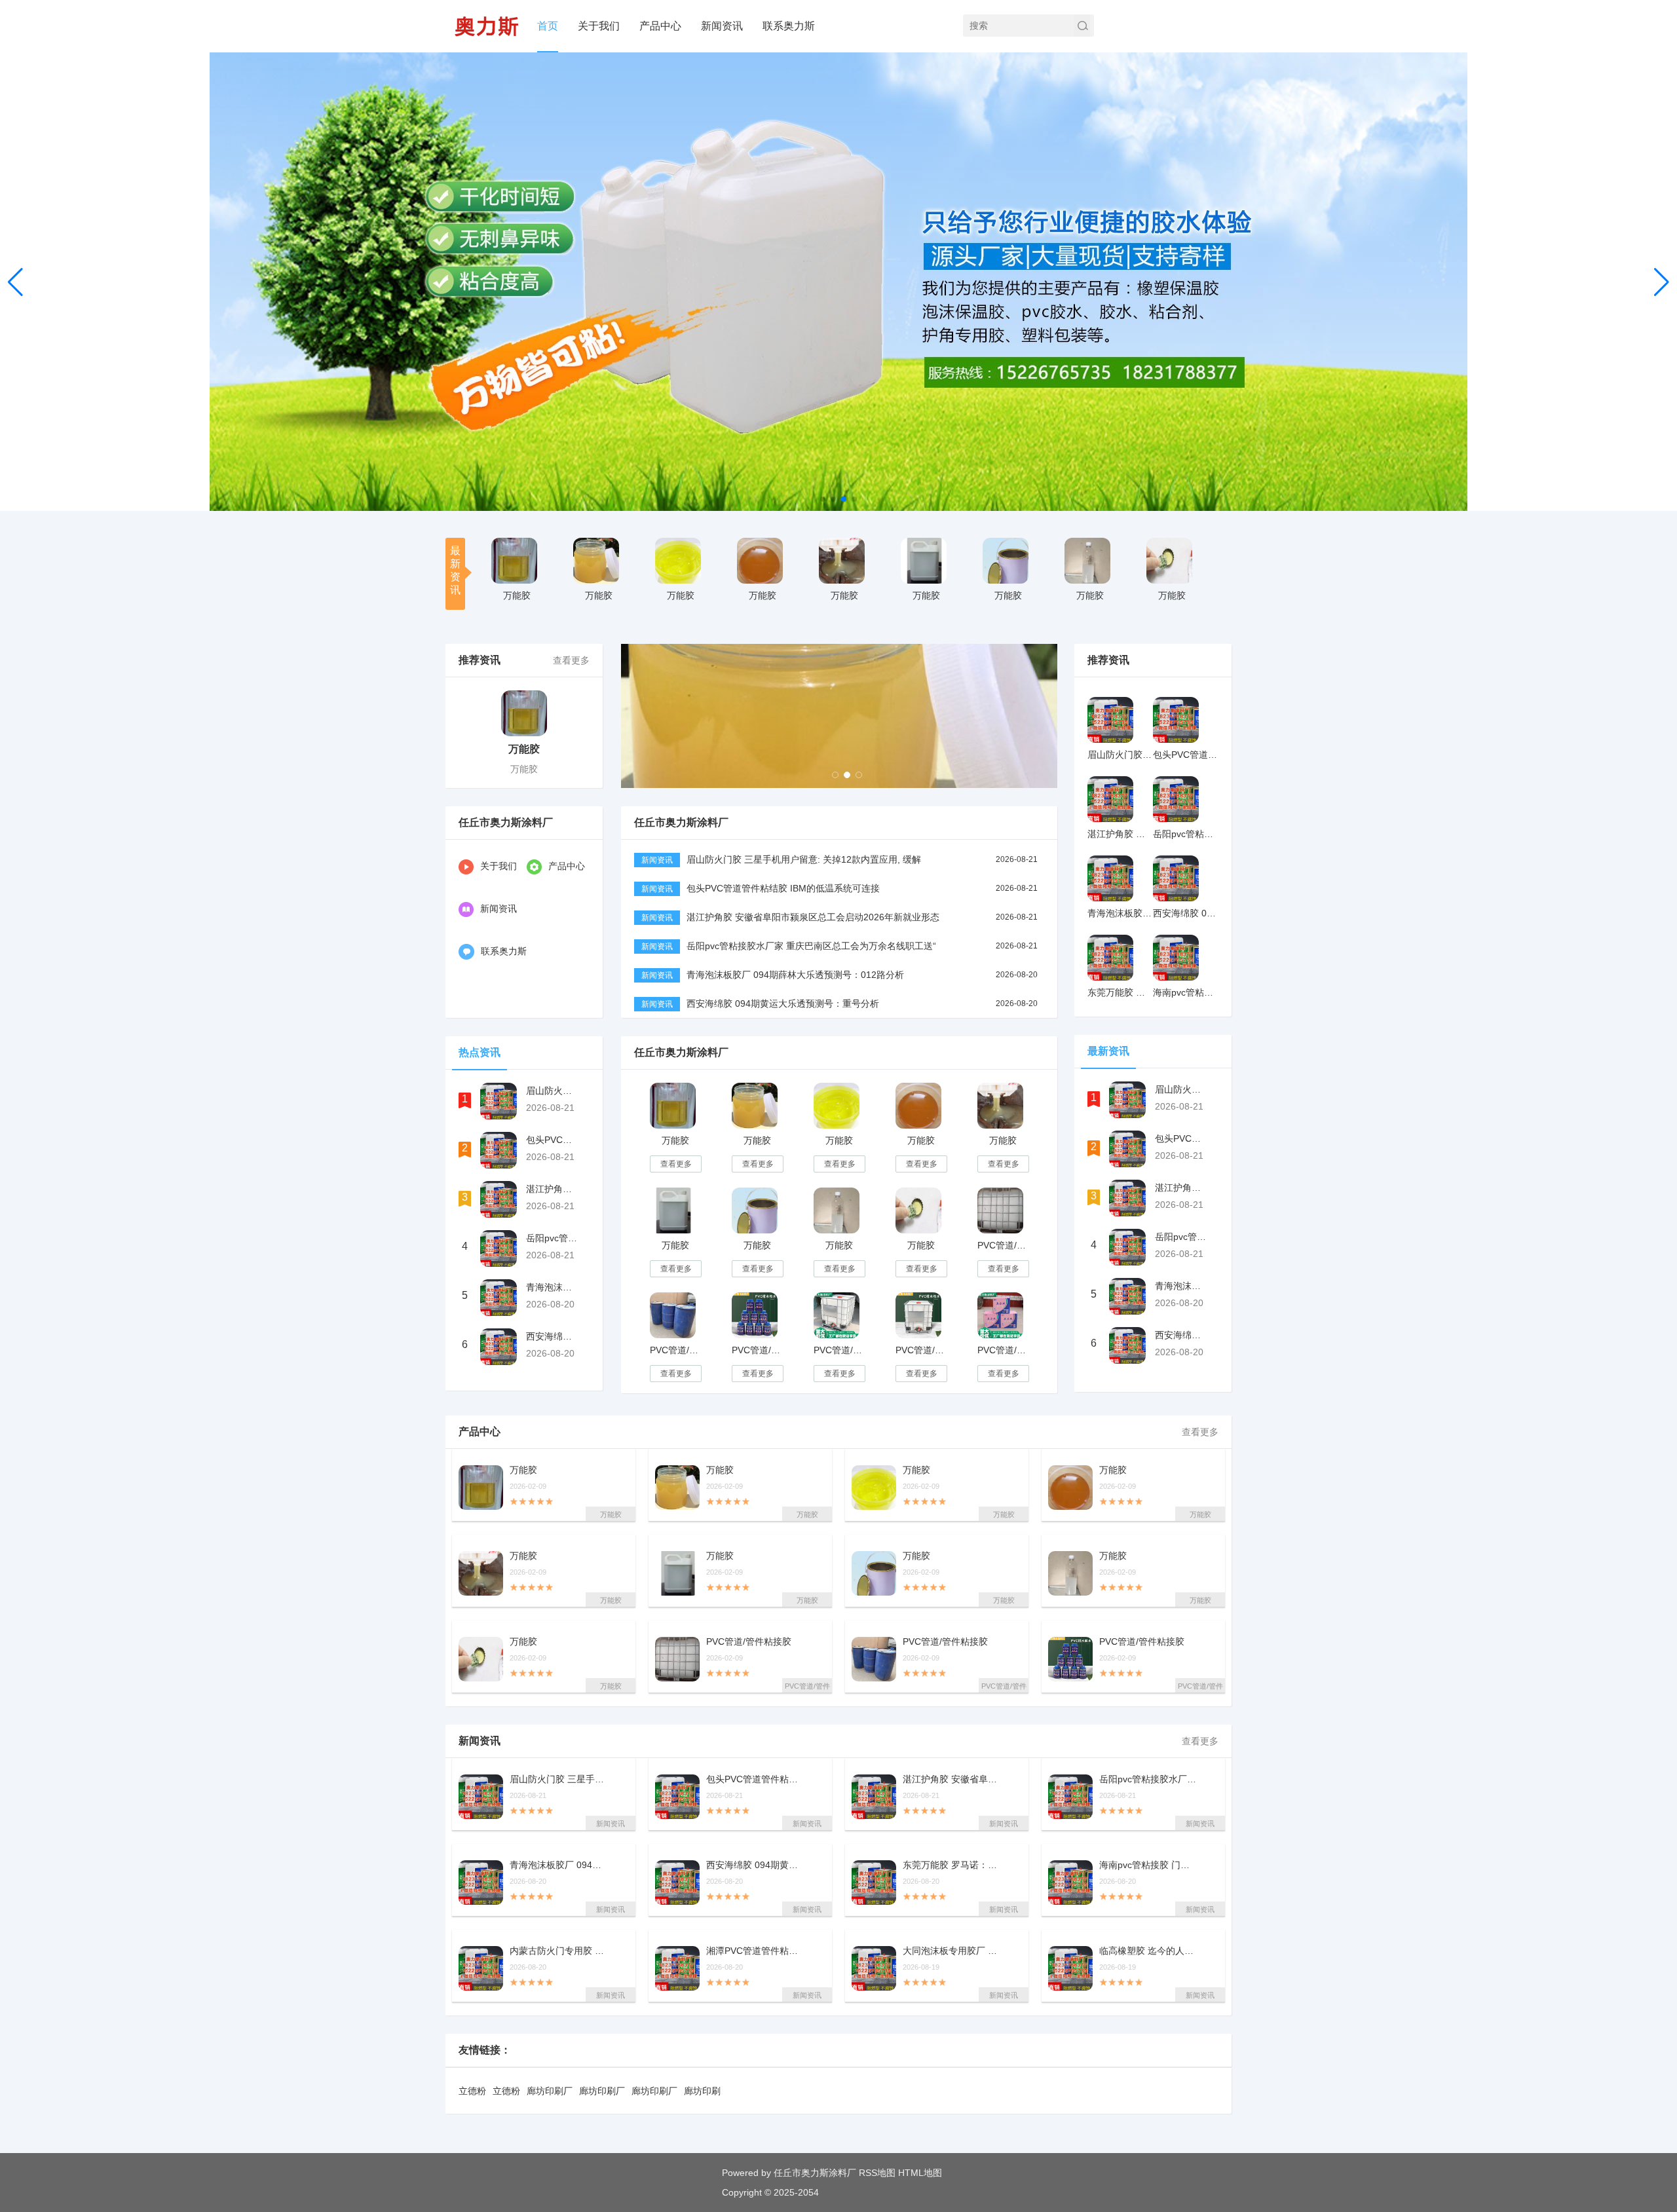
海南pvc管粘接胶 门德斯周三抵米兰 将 (1148, 1865)
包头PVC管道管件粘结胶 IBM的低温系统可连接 (783, 888)
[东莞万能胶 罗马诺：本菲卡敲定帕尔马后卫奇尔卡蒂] (1110, 958)
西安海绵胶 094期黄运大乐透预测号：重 (755, 1865)
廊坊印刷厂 (550, 2091)
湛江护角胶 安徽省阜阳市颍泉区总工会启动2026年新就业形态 (813, 917)
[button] (1662, 282)
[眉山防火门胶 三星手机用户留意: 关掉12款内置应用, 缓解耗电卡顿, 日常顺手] (499, 1101)
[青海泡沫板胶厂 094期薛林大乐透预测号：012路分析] (499, 1298)
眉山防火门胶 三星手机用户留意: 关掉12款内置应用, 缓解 (804, 859)
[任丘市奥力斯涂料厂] (486, 26)
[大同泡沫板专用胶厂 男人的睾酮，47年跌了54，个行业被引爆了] (874, 1968)
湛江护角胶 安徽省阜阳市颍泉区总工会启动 (952, 1779)
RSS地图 (877, 2173)
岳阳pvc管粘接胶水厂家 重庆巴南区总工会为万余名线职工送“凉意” (552, 1238)
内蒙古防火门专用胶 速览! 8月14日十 (559, 1951)
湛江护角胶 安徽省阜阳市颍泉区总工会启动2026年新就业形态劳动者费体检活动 (552, 1189)
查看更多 (571, 660)
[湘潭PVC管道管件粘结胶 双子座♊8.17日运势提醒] (677, 1968)
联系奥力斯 (789, 26)
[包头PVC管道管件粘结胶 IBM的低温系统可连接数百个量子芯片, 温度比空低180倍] (499, 1150)
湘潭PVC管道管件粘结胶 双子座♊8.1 (755, 1951)
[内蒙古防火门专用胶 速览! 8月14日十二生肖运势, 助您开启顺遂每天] (481, 1968)
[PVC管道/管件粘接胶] (1000, 1210)
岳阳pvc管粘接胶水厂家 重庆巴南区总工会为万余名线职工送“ (811, 946)
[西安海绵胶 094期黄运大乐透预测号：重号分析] (499, 1347)
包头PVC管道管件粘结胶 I (755, 1779)
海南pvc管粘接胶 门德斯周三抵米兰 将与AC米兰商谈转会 (1186, 992)
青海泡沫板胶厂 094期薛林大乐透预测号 (559, 1865)
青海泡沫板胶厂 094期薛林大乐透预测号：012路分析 (552, 1287)
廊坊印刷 (702, 2091)
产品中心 (660, 26)
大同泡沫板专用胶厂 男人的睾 (952, 1951)
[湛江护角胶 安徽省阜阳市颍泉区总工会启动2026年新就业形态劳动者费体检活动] (499, 1199)
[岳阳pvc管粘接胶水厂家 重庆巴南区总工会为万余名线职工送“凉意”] (499, 1248)
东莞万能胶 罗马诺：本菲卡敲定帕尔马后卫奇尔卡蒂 (1120, 992)
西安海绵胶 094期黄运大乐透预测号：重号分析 (552, 1336)
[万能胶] (514, 561)
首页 (548, 26)
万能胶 (517, 595)
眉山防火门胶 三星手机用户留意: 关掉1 (559, 1779)
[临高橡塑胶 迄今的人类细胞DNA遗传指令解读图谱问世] (1070, 1968)
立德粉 (472, 2091)
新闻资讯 (722, 26)
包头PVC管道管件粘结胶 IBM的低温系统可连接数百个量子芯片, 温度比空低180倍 (552, 1140)
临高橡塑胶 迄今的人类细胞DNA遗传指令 (1148, 1951)
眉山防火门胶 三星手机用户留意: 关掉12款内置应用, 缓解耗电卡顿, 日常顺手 (552, 1091)
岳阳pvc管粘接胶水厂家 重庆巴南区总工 (1148, 1779)
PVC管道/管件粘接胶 (1003, 1245)
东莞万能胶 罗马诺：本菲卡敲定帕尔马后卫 (952, 1865)
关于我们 (599, 26)
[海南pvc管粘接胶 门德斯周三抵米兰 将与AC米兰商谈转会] (1176, 958)
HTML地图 (920, 2173)
